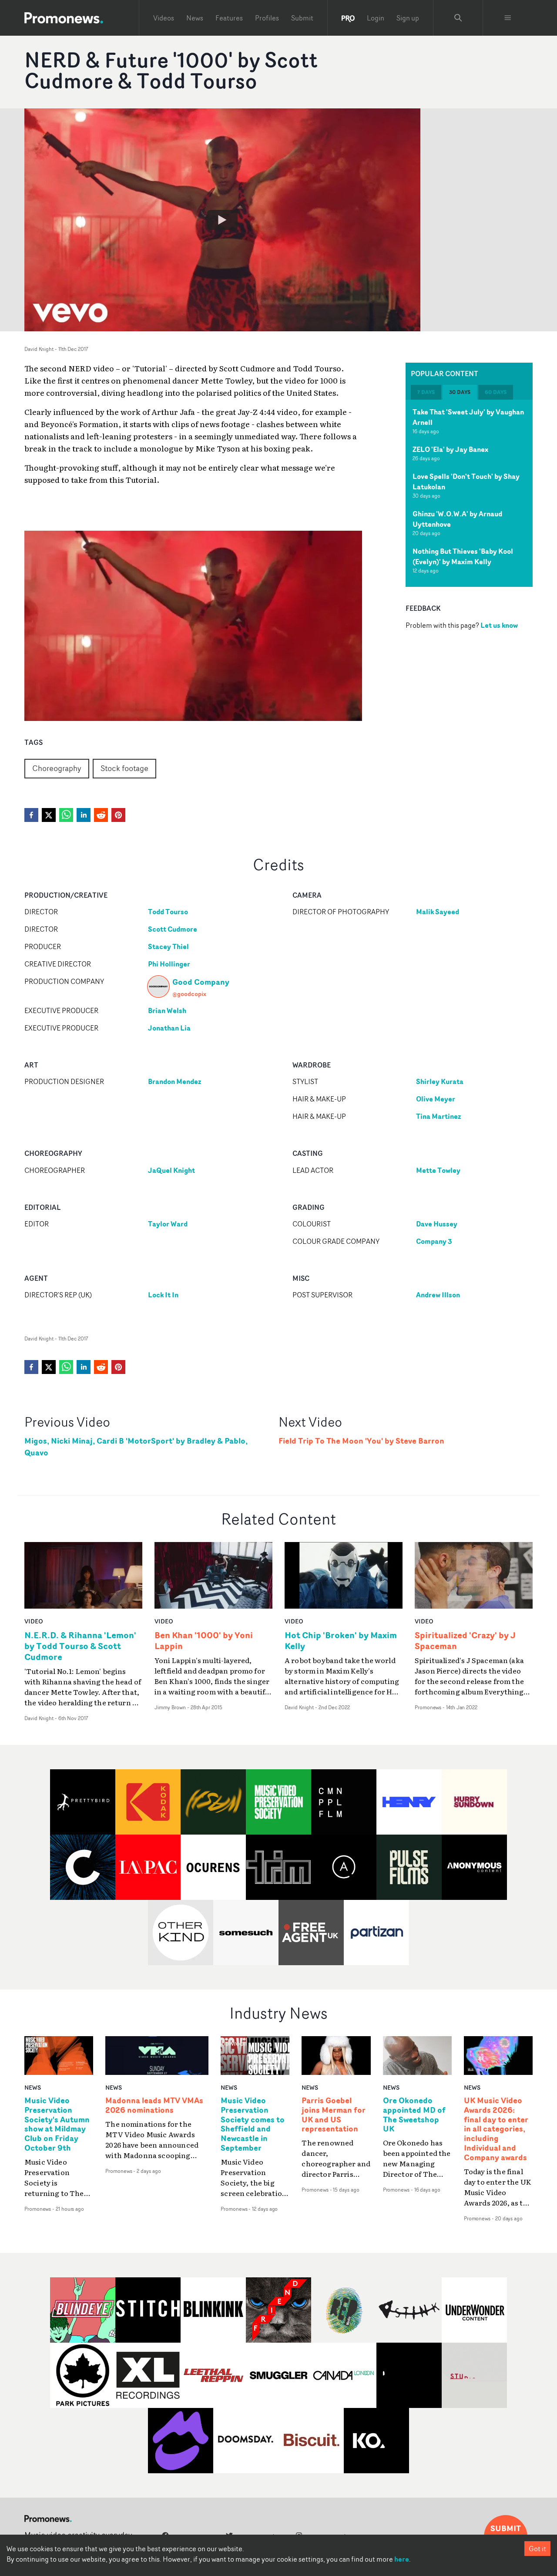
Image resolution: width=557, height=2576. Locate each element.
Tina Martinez (438, 1116)
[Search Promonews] (458, 18)
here (402, 2559)
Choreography (57, 768)
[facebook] (31, 815)
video (34, 1621)
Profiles (267, 18)
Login (376, 18)
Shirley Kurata (440, 1081)
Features (229, 18)
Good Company (201, 982)
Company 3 (434, 1241)
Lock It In (163, 1295)
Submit (302, 18)
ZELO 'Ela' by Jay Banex (450, 449)
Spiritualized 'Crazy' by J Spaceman (465, 1640)
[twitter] (49, 815)
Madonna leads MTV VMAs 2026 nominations (154, 2105)
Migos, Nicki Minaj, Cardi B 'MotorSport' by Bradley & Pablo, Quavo (136, 1447)
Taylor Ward (168, 1224)
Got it (537, 2549)
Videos (164, 18)
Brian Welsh (167, 1010)
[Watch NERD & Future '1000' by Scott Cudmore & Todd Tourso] (222, 220)
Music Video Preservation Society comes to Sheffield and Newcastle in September (253, 2124)
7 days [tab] (426, 392)
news (33, 2087)
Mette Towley (438, 1170)
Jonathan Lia (169, 1028)
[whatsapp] (66, 815)
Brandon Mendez (174, 1081)
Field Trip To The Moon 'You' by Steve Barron (361, 1441)
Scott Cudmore (173, 929)
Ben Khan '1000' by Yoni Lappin (204, 1640)
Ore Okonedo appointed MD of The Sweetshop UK (414, 2115)
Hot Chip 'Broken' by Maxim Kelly (341, 1640)
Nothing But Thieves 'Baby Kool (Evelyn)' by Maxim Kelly (463, 556)
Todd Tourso (168, 912)
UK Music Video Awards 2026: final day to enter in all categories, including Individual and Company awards (496, 2129)
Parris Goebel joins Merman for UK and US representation (334, 2115)
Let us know (499, 625)
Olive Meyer (436, 1099)
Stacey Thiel (168, 946)
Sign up (408, 18)
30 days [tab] (460, 392)
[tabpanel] (469, 493)
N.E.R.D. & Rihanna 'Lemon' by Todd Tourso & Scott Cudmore (80, 1646)
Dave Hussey (437, 1224)
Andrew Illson (438, 1295)
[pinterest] (118, 815)
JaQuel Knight (171, 1170)
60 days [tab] (496, 392)
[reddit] (101, 815)
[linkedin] (84, 815)
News (195, 18)
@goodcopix (189, 994)
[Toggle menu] (508, 18)
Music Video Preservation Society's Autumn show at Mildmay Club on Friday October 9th (57, 2124)
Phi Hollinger (169, 964)
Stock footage (124, 768)
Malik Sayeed (438, 912)
